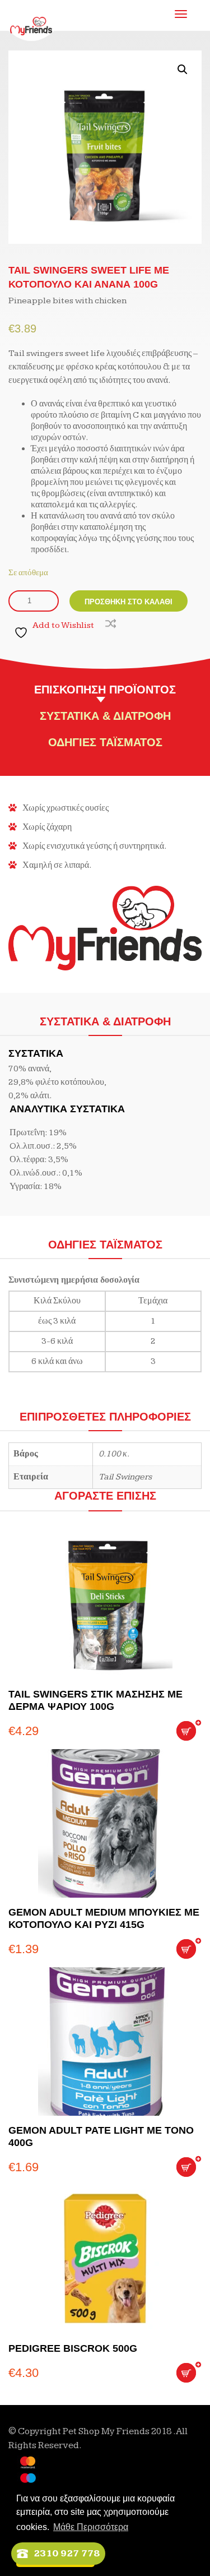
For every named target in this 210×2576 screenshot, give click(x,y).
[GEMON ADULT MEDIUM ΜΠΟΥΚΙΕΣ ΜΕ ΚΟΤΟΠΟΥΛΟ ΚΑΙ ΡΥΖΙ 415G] (105, 1823)
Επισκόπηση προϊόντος (105, 690)
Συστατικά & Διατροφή (105, 716)
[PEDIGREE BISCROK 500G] (105, 2260)
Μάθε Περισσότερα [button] (91, 2527)
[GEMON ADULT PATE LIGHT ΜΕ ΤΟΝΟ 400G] (105, 2041)
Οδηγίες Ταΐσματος (105, 742)
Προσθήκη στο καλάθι (129, 602)
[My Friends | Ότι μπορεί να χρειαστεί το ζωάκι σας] (31, 17)
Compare (109, 622)
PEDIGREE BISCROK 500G (73, 2348)
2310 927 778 (67, 2553)
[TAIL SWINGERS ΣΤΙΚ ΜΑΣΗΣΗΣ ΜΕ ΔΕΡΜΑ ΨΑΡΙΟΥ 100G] (105, 1605)
